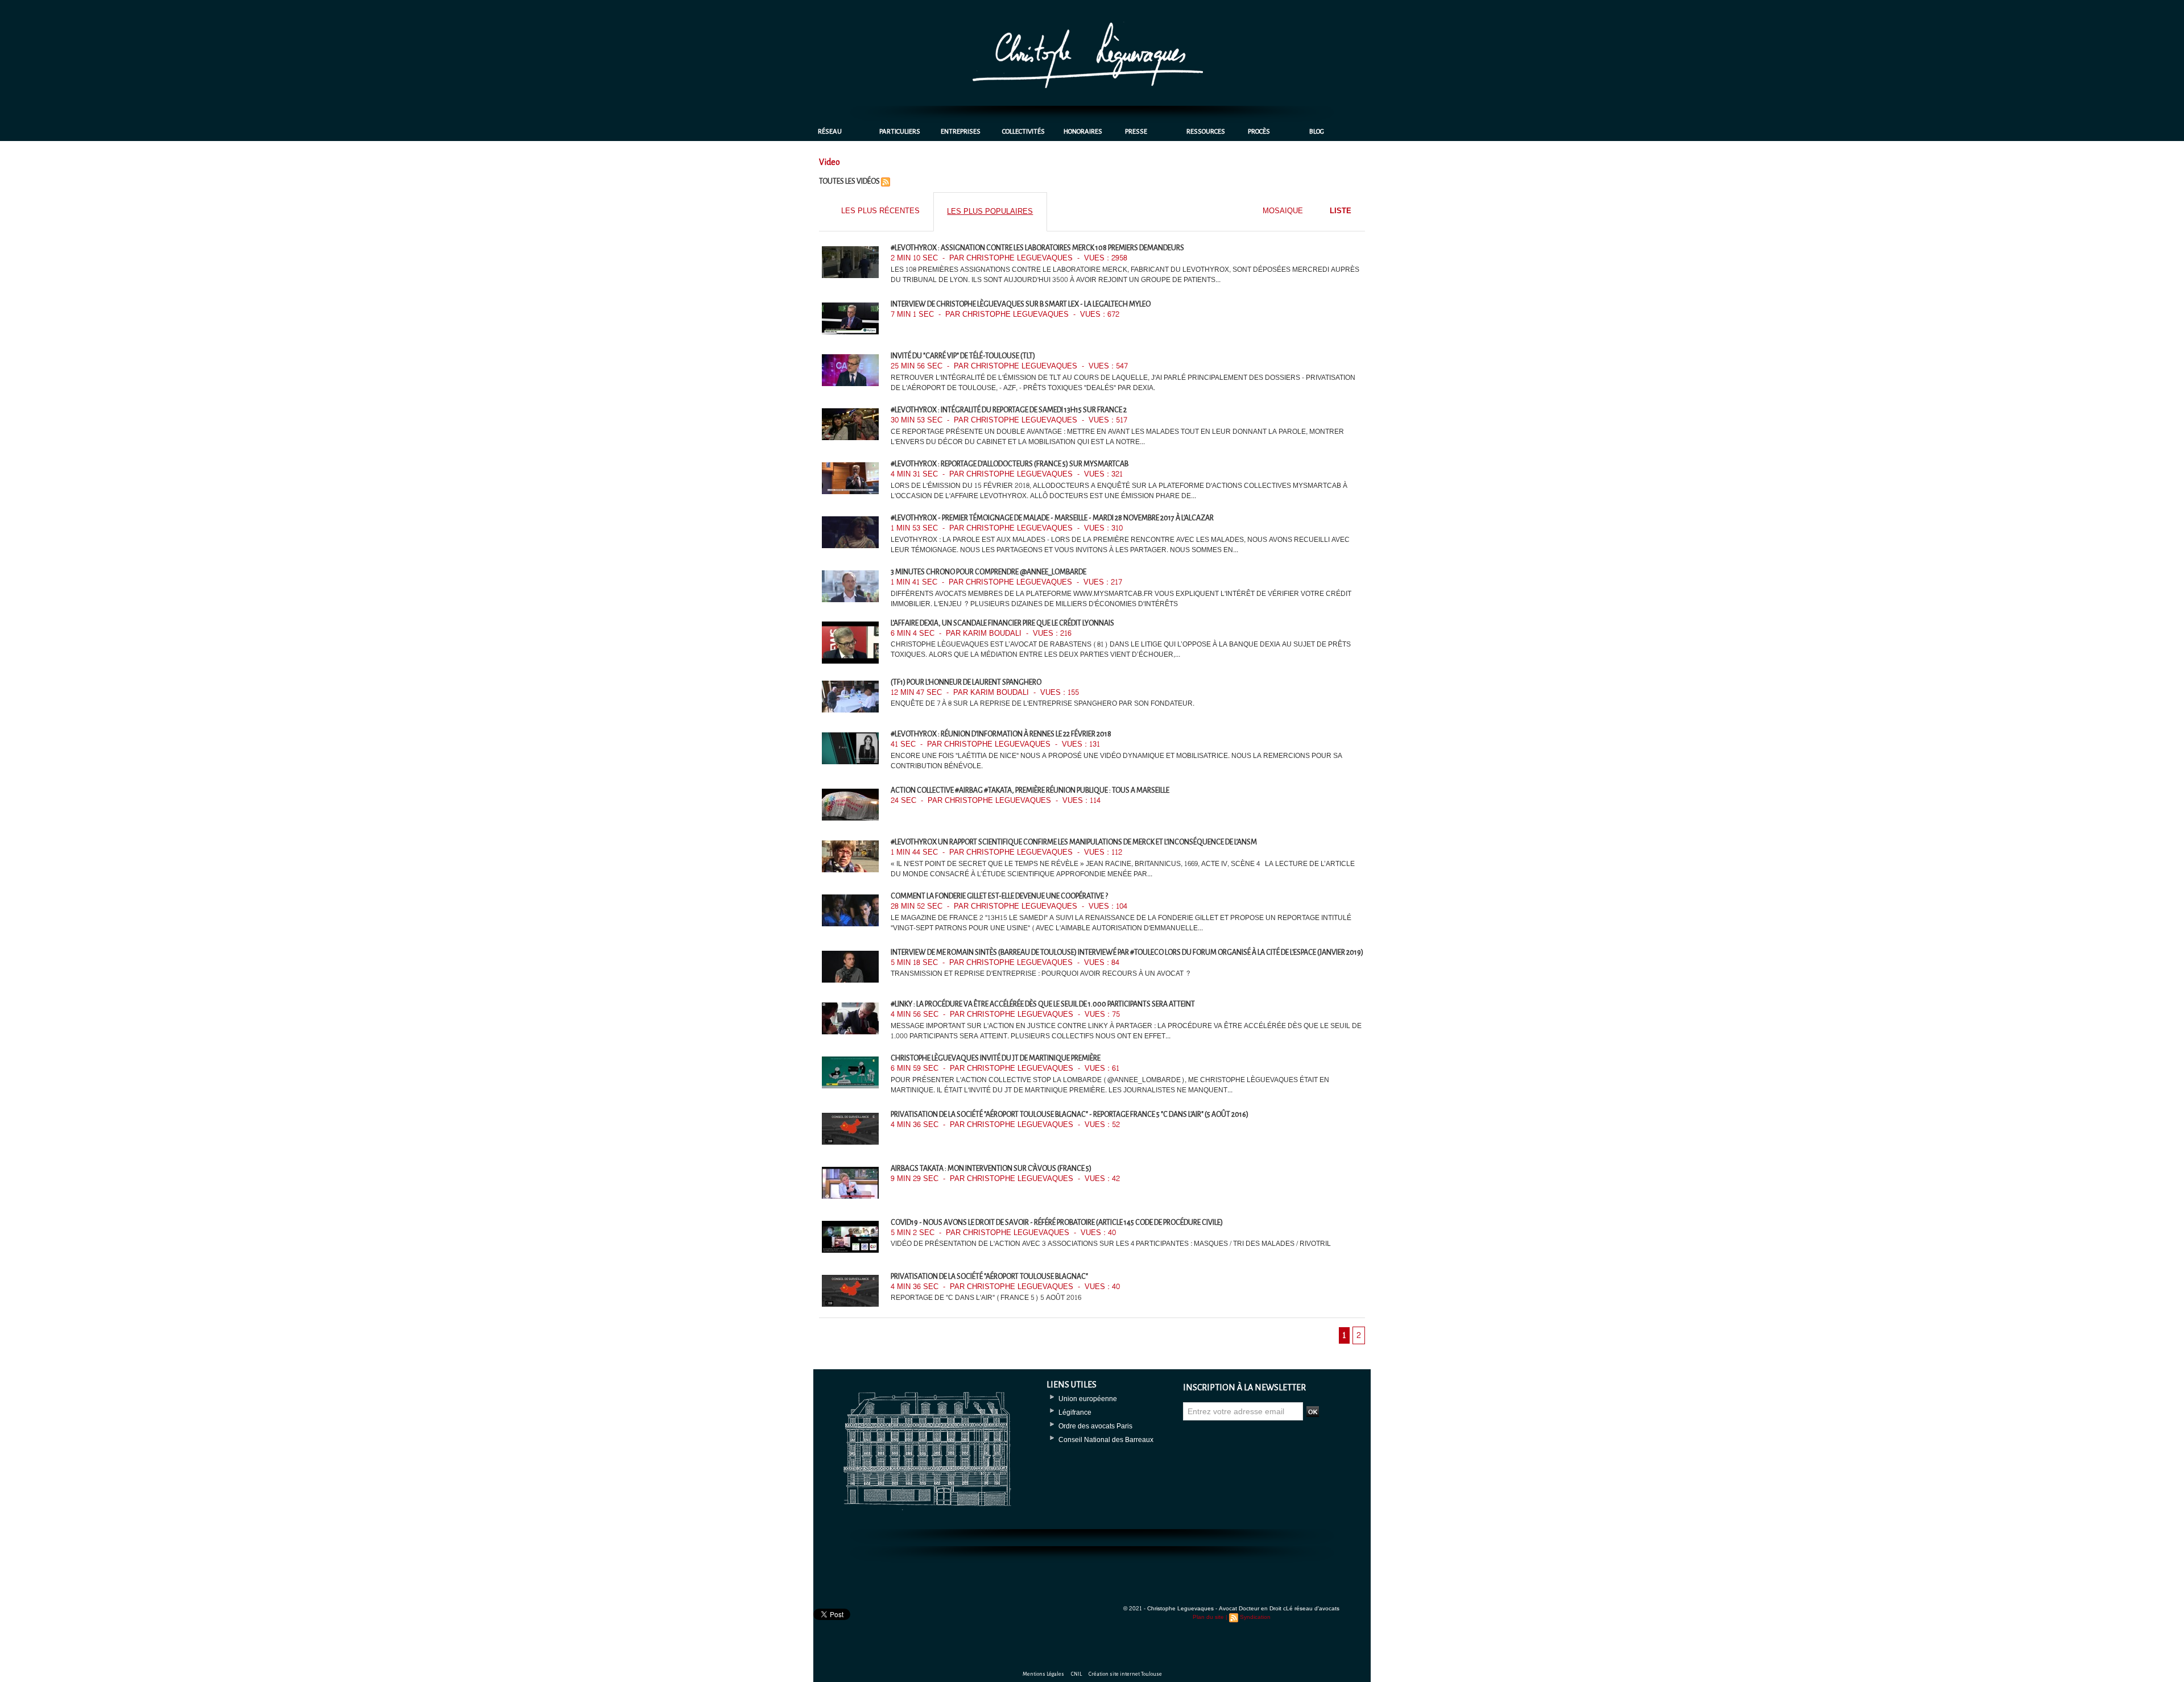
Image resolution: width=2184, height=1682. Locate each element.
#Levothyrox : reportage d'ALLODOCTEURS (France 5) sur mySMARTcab (1010, 464)
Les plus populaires (990, 212)
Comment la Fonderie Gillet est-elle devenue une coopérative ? (999, 896)
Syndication (1255, 1617)
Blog (1317, 132)
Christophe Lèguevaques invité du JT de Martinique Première (996, 1058)
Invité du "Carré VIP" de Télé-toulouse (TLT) (963, 356)
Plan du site (1208, 1617)
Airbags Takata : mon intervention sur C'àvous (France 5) (991, 1169)
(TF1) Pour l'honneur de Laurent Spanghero (966, 682)
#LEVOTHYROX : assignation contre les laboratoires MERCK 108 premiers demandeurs (1037, 248)
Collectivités (1023, 132)
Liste (1341, 211)
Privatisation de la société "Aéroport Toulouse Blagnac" (989, 1277)
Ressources (1206, 132)
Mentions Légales (1044, 1674)
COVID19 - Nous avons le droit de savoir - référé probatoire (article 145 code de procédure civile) (1057, 1223)
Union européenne (1088, 1399)
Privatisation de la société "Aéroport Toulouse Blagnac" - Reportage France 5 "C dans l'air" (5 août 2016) (1070, 1115)
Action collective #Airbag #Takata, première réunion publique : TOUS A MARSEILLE (1030, 790)
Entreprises (961, 132)
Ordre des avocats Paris (1095, 1426)
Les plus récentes (880, 211)
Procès (1259, 132)
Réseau (830, 132)
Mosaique (1283, 211)
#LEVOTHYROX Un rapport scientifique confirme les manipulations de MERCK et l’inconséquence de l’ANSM (1074, 842)
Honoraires (1083, 132)
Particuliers (900, 132)
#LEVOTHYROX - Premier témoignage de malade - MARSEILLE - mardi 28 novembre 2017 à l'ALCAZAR (1052, 518)
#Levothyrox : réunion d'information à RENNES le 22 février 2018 (1001, 734)
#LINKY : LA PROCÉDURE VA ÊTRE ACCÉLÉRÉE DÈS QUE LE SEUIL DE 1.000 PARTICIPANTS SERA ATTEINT (1043, 1004)
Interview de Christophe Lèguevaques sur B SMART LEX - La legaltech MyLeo (1021, 304)
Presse (1136, 132)
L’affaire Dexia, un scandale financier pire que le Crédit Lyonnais (1002, 623)
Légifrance (1075, 1412)
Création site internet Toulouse (1125, 1674)
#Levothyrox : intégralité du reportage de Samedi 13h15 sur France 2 (1009, 410)
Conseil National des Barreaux (1106, 1440)
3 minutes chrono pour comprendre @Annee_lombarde (988, 572)
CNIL (1077, 1674)
